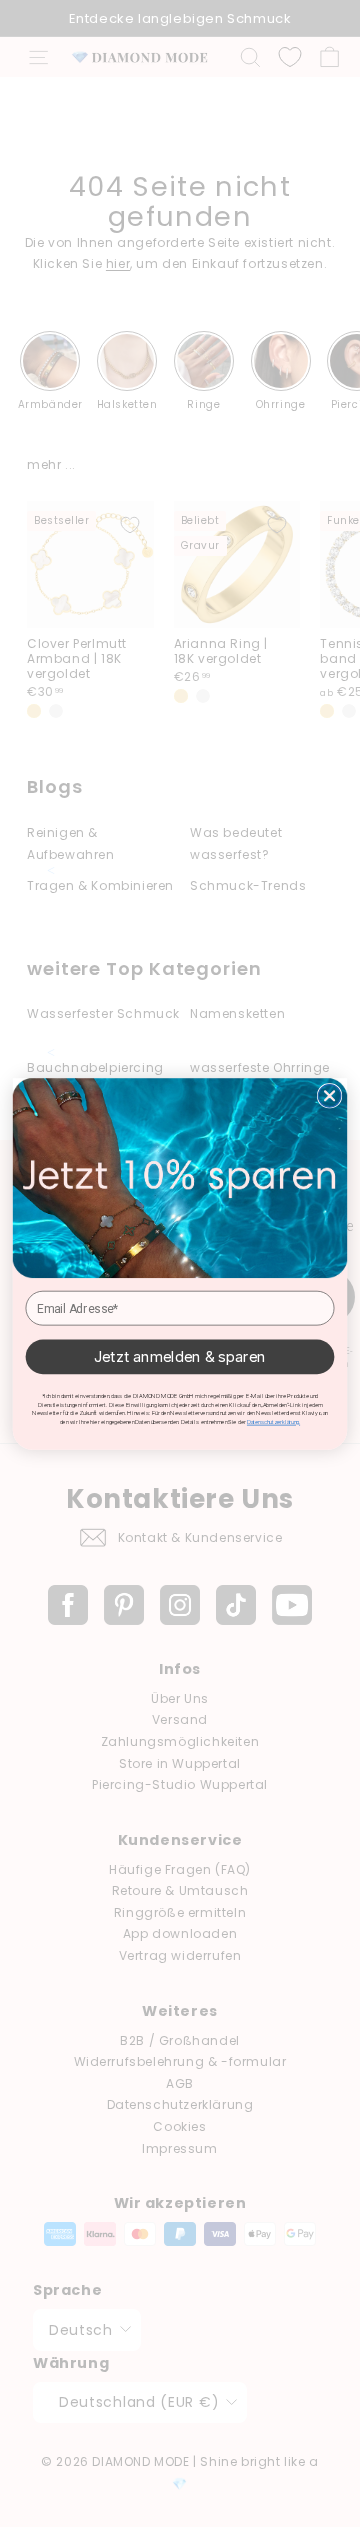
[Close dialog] (329, 1095)
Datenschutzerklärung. (273, 1421)
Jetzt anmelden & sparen (180, 1356)
